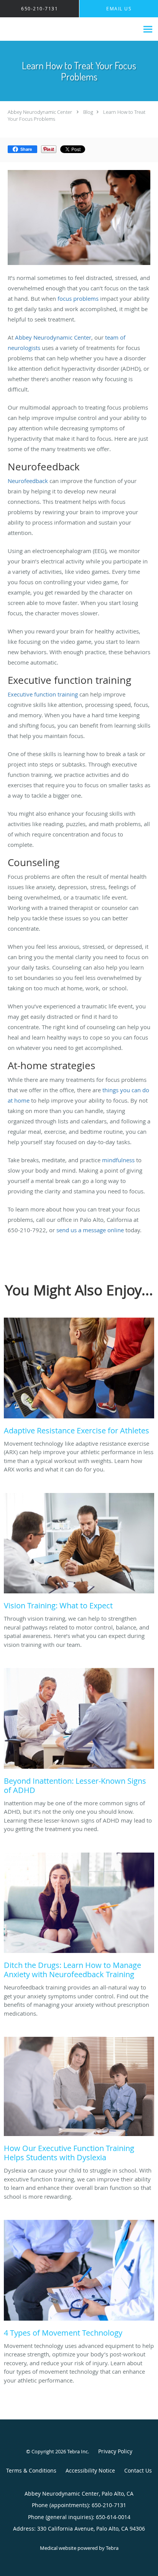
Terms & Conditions (31, 2470)
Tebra (112, 2548)
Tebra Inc (77, 2451)
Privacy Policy (115, 2451)
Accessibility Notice (90, 2470)
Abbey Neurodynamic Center (40, 112)
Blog (88, 112)
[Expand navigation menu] (148, 29)
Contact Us (138, 2470)
